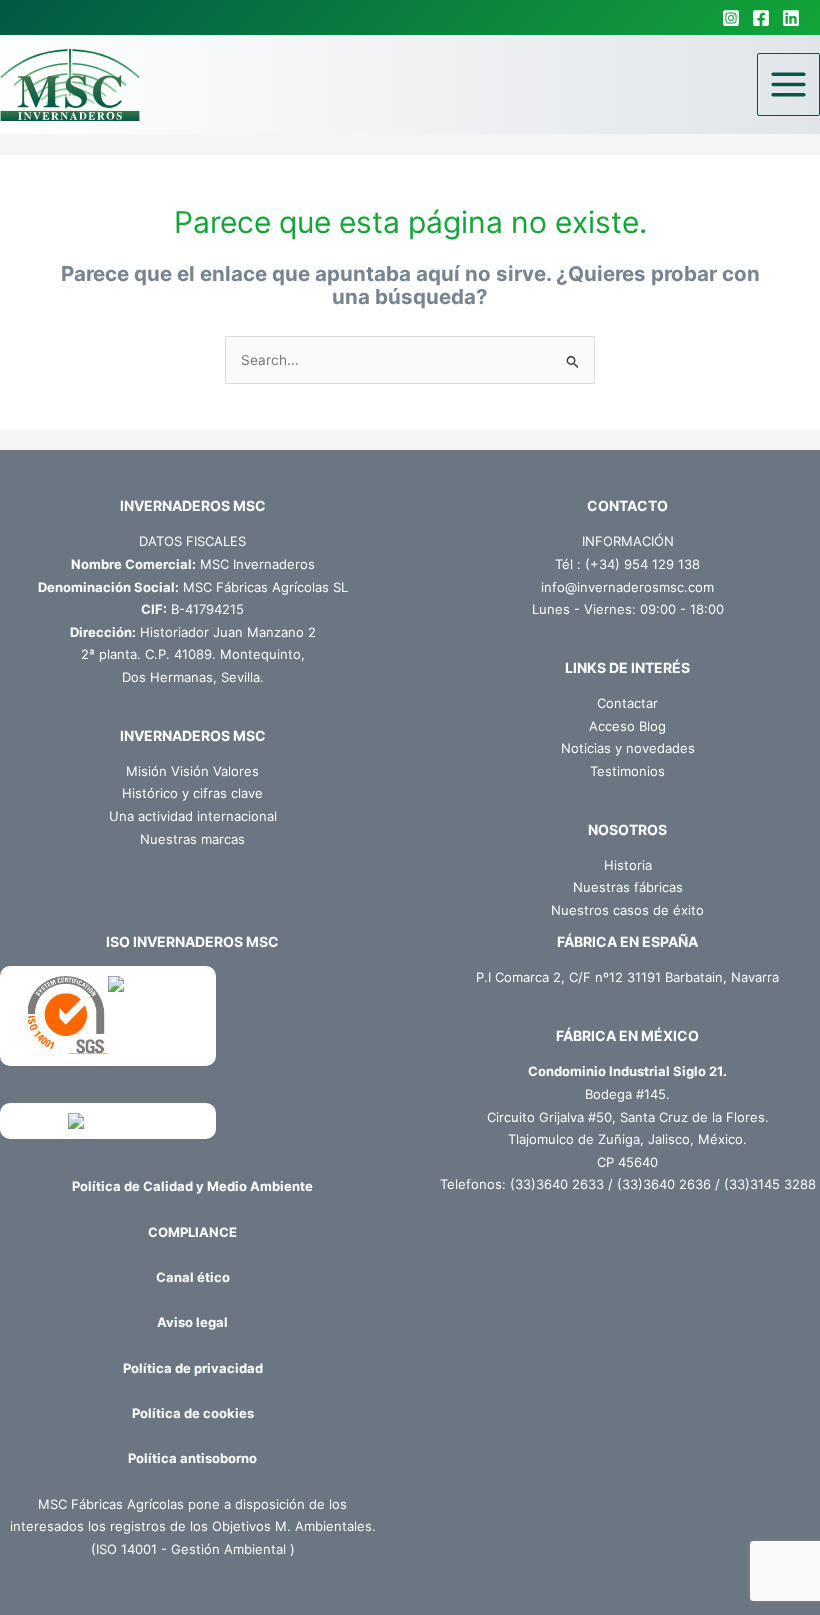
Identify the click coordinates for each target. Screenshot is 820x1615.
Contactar (627, 703)
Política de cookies (193, 1413)
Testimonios (627, 771)
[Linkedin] (791, 18)
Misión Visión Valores (192, 771)
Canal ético (193, 1277)
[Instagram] (731, 18)
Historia (628, 865)
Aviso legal (192, 1322)
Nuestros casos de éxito (627, 910)
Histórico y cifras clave (192, 793)
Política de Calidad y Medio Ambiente (192, 1186)
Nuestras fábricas (628, 887)
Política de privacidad (193, 1368)
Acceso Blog (627, 726)
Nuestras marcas (192, 839)
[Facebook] (761, 18)
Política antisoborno (192, 1458)
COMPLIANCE (192, 1232)
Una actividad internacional (193, 816)
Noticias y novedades (628, 748)
